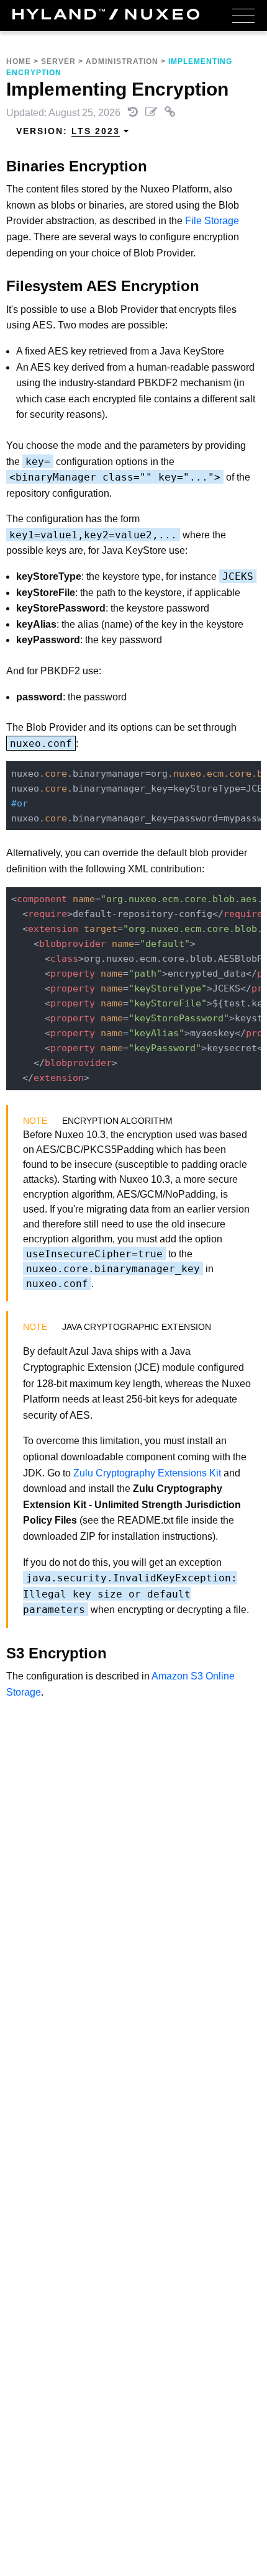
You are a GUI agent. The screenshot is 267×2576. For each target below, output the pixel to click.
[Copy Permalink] (170, 113)
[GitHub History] (134, 113)
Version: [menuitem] (68, 131)
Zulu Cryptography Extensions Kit (147, 1473)
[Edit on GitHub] (152, 113)
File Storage (212, 221)
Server (58, 61)
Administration (122, 61)
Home (19, 61)
